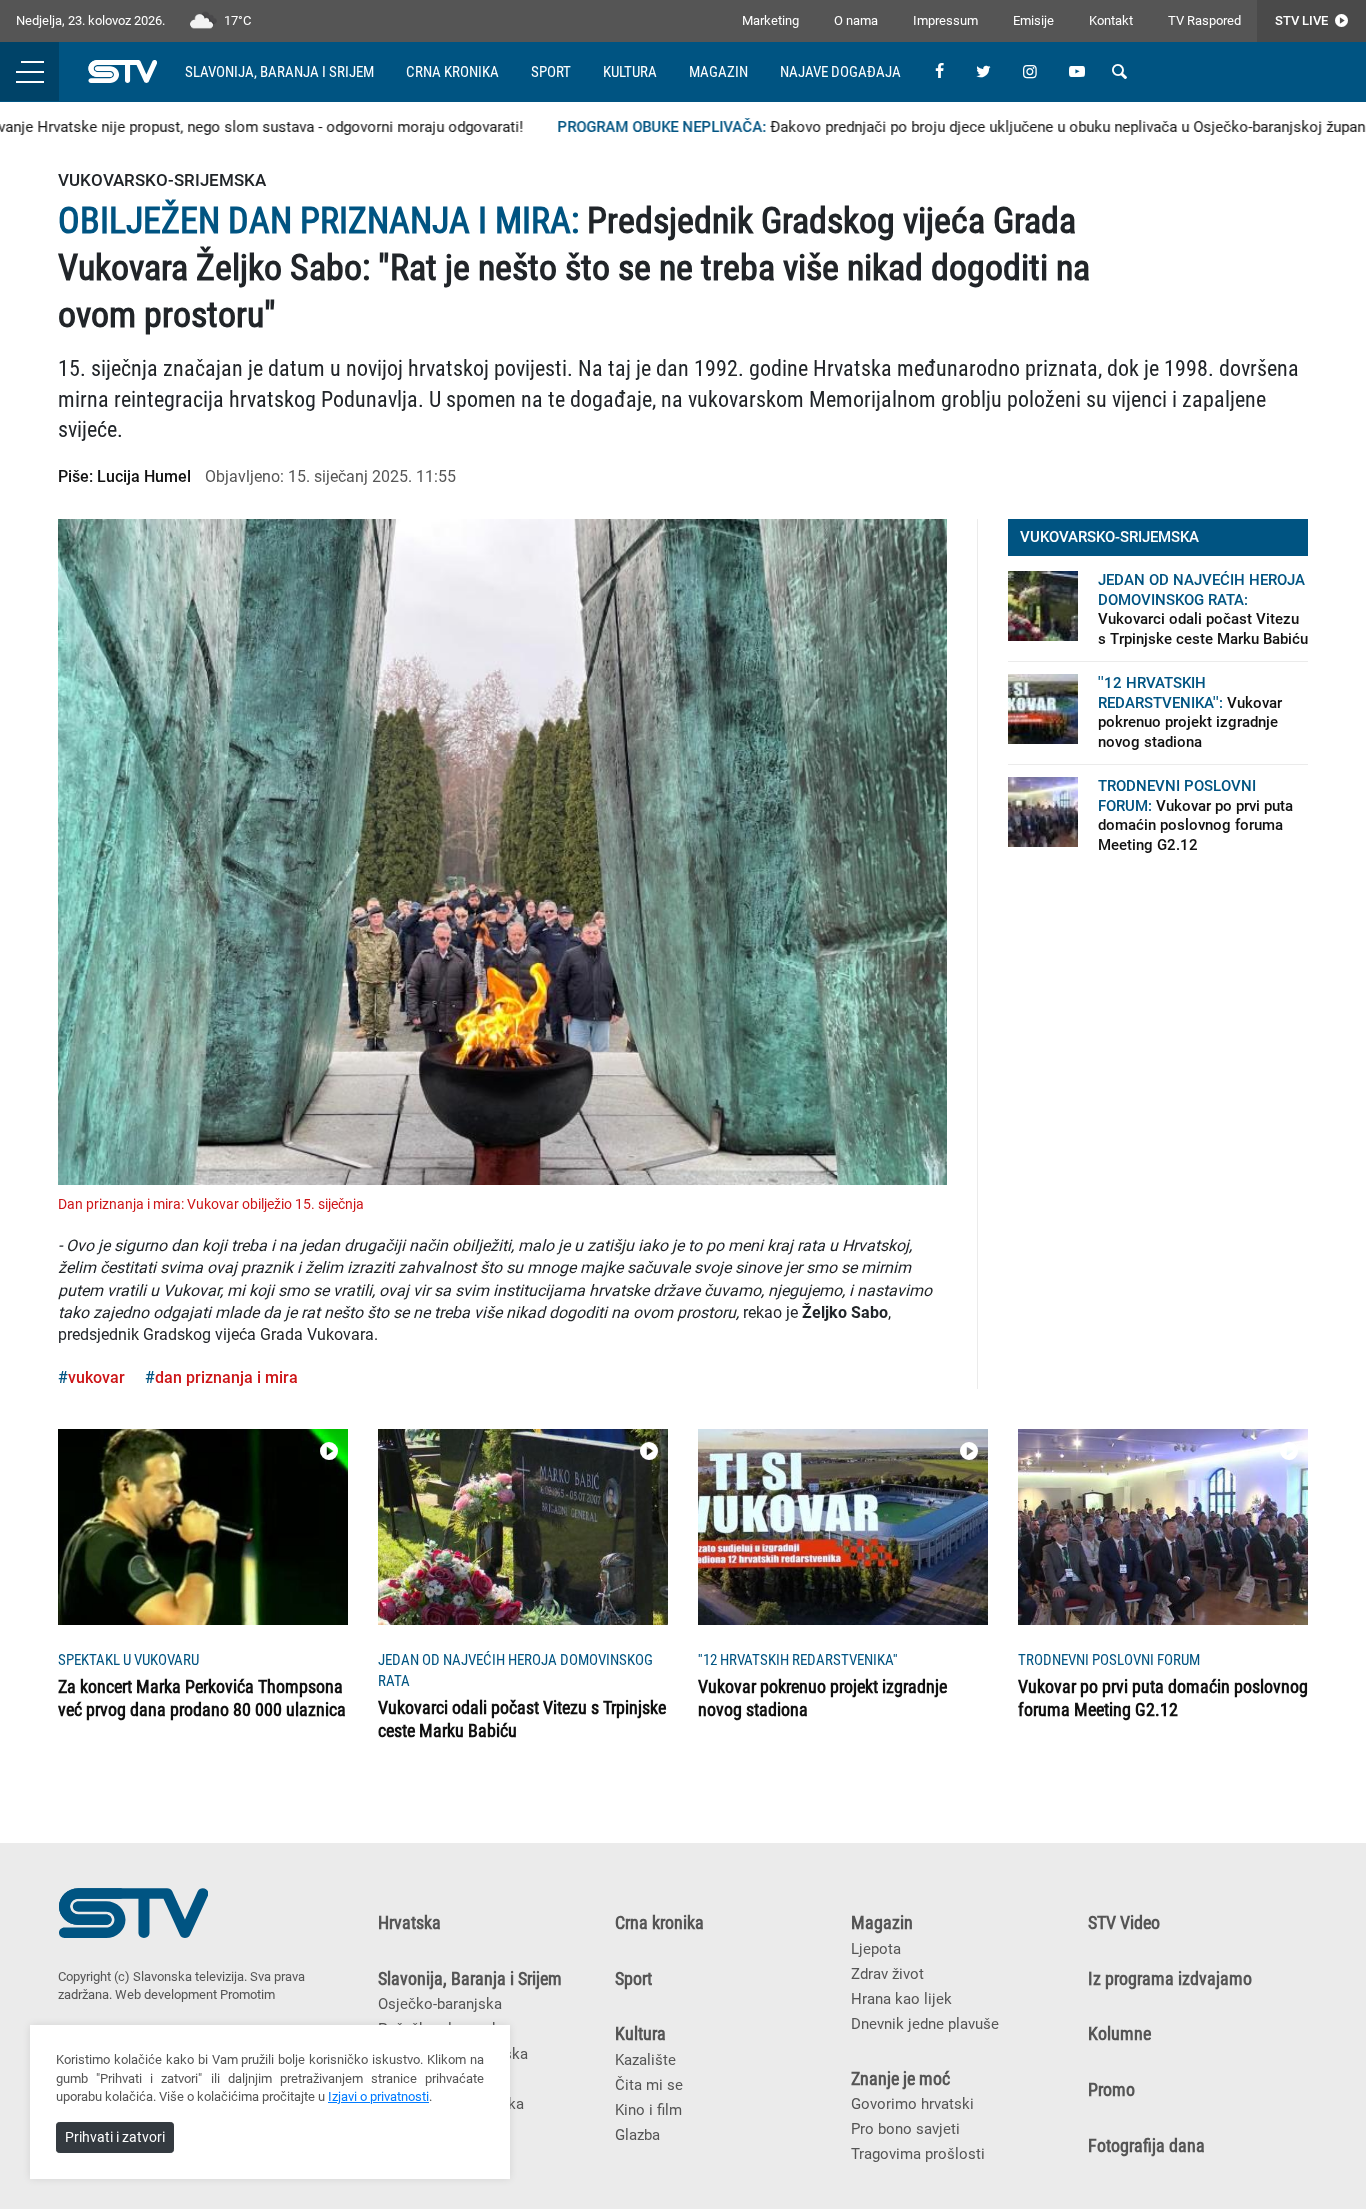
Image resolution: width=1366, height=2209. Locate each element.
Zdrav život (887, 1974)
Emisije (1033, 20)
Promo (1111, 2090)
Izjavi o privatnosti (378, 2096)
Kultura (630, 72)
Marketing (770, 20)
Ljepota (876, 1949)
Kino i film (648, 2110)
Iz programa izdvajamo (1170, 1979)
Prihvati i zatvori (115, 2137)
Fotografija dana (1146, 2146)
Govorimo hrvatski (912, 2104)
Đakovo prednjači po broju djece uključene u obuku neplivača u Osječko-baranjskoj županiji (935, 127)
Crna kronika (452, 72)
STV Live (1303, 20)
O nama (856, 20)
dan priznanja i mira (226, 1377)
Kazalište (645, 2060)
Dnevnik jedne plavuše (925, 2024)
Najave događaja (840, 72)
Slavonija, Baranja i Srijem (279, 72)
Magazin (718, 72)
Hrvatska (409, 1923)
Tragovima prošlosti (918, 2154)
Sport (551, 72)
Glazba (637, 2135)
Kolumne (1119, 2034)
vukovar (96, 1377)
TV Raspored (1204, 20)
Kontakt (1111, 20)
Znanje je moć (900, 2079)
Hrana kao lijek (901, 1999)
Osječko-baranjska (440, 2004)
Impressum (945, 20)
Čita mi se (649, 2085)
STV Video (1124, 1923)
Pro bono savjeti (905, 2129)
